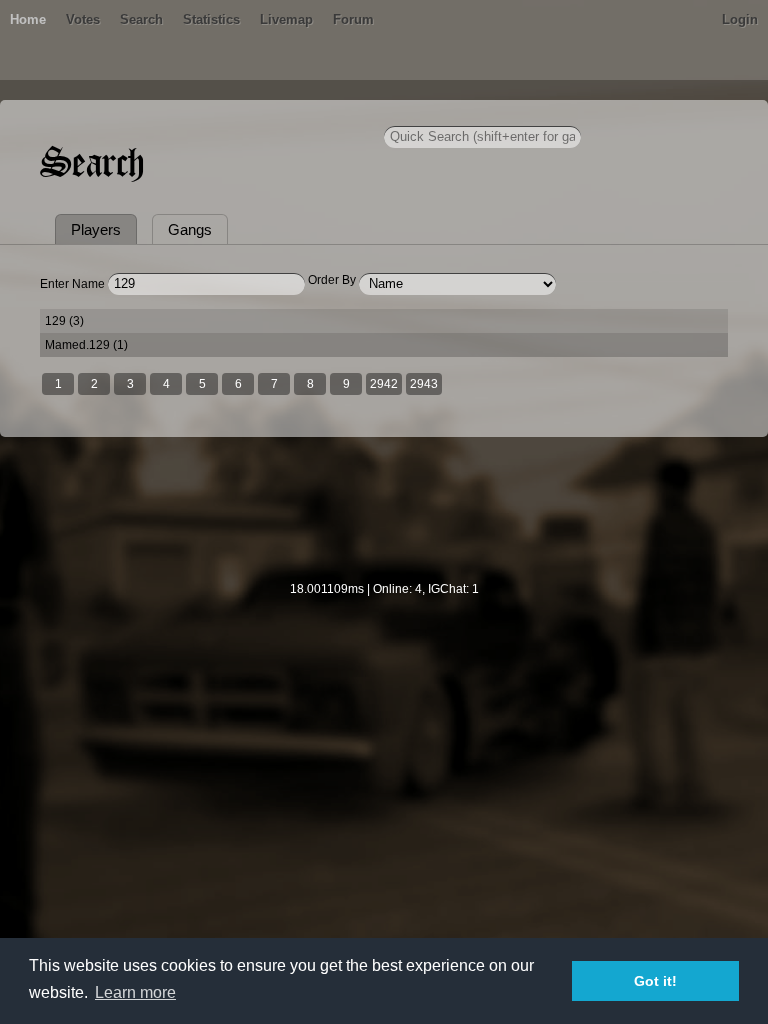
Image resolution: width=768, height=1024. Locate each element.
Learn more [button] (135, 992)
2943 (424, 384)
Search (141, 19)
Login (740, 19)
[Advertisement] (384, 522)
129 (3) (64, 321)
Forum (353, 19)
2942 (384, 384)
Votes (83, 19)
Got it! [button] (655, 981)
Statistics (211, 19)
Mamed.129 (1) (86, 345)
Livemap (286, 19)
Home (28, 19)
